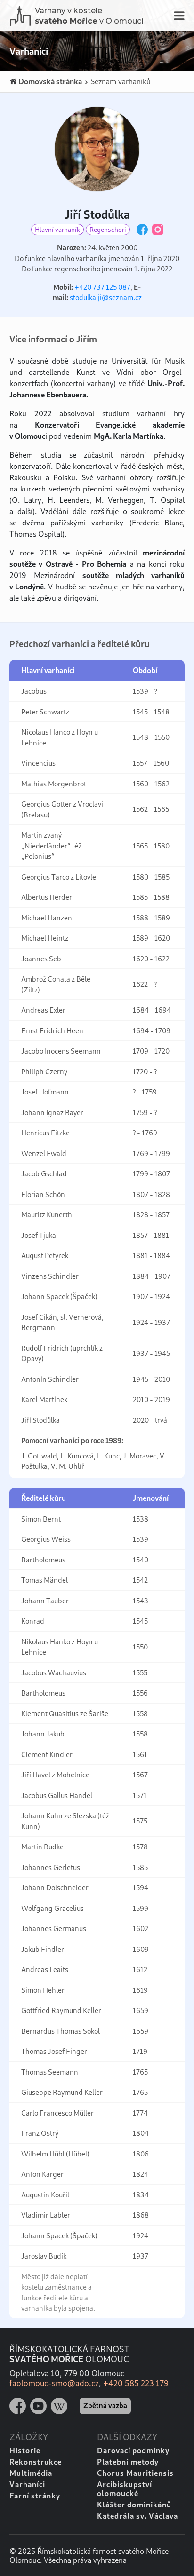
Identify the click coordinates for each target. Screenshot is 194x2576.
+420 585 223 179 (136, 2383)
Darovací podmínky (133, 2450)
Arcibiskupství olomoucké (125, 2489)
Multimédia (31, 2473)
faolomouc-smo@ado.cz (54, 2383)
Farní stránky (35, 2495)
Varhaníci (27, 2484)
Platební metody (128, 2461)
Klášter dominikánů (134, 2504)
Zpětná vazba (105, 2405)
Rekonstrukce (36, 2461)
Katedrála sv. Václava (137, 2516)
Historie (25, 2450)
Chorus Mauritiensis (135, 2473)
